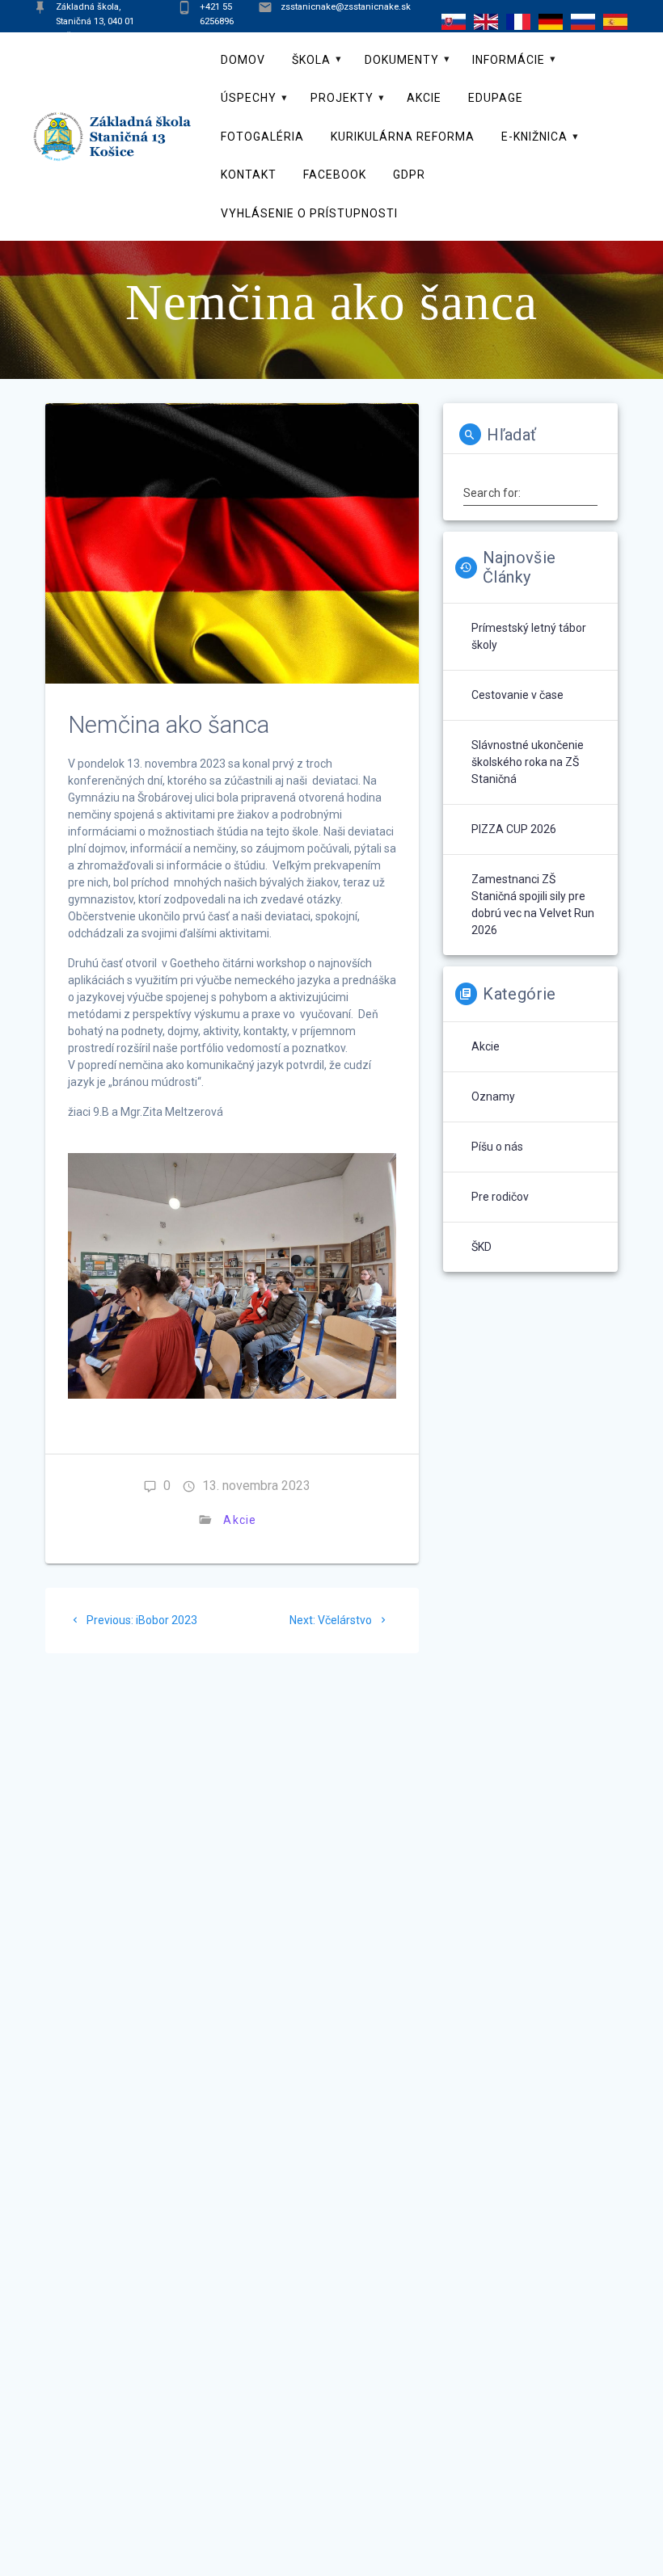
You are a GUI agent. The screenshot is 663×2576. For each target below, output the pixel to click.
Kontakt (249, 175)
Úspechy (249, 98)
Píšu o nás (497, 1147)
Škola (311, 60)
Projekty (342, 98)
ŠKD (481, 1247)
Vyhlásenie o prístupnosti (309, 213)
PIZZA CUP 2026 (514, 829)
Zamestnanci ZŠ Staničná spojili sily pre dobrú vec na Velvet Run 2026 (533, 905)
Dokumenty (402, 60)
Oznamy (493, 1096)
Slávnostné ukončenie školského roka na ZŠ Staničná (528, 762)
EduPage (496, 98)
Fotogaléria (262, 137)
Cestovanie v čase (517, 695)
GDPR (409, 175)
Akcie (424, 98)
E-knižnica (534, 137)
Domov (243, 60)
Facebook (335, 175)
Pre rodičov (500, 1197)
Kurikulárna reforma (403, 137)
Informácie (509, 60)
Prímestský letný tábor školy (529, 636)
